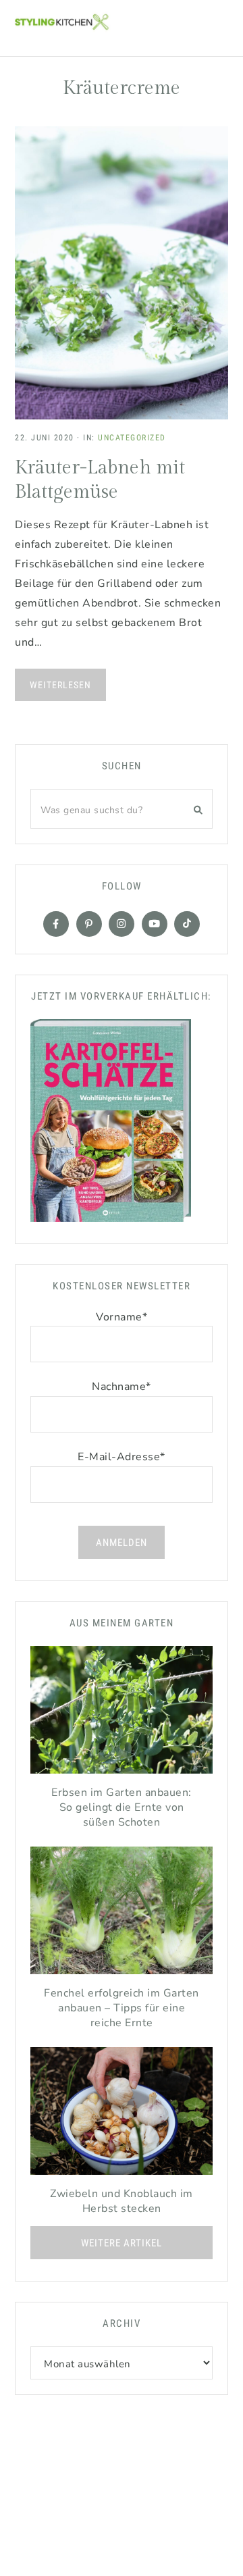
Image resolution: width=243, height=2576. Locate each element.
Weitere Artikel (122, 2243)
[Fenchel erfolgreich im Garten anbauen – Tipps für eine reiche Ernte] (122, 1914)
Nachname (122, 1387)
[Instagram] (122, 924)
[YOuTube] (155, 924)
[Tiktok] (187, 924)
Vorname (122, 1317)
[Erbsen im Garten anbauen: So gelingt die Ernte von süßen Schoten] (122, 1713)
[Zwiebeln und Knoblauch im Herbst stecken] (122, 2114)
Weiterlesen (60, 685)
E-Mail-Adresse (122, 1457)
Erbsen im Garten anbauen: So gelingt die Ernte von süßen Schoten (122, 1807)
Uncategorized (132, 438)
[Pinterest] (89, 924)
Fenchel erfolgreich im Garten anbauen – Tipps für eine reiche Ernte (122, 2008)
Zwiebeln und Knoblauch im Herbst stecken (122, 2201)
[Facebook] (56, 924)
